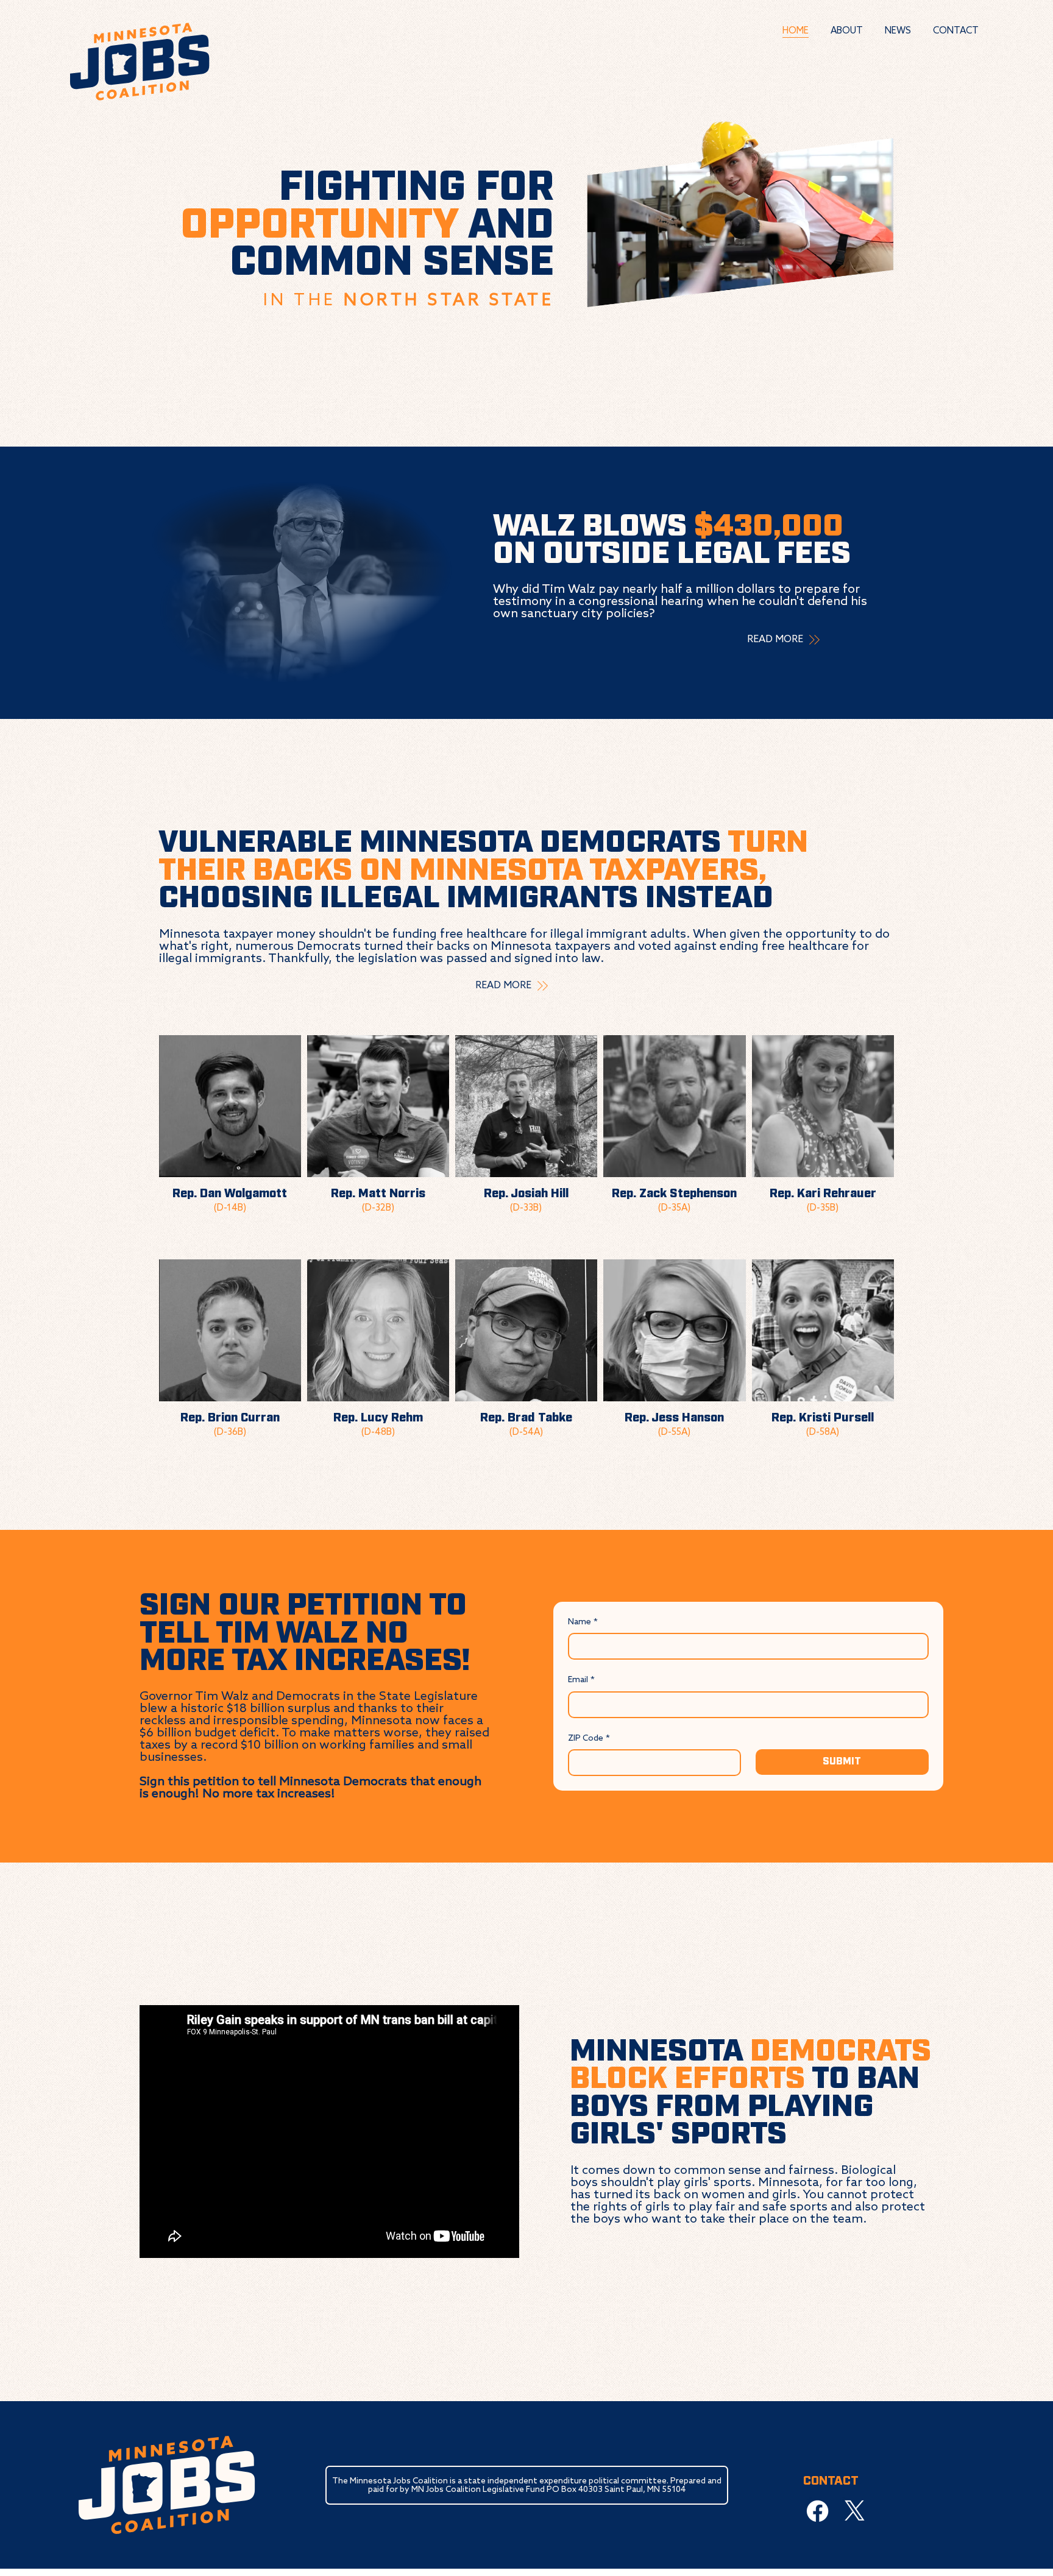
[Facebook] (817, 2511)
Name (583, 1622)
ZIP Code (589, 1738)
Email (581, 1680)
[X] (855, 2511)
